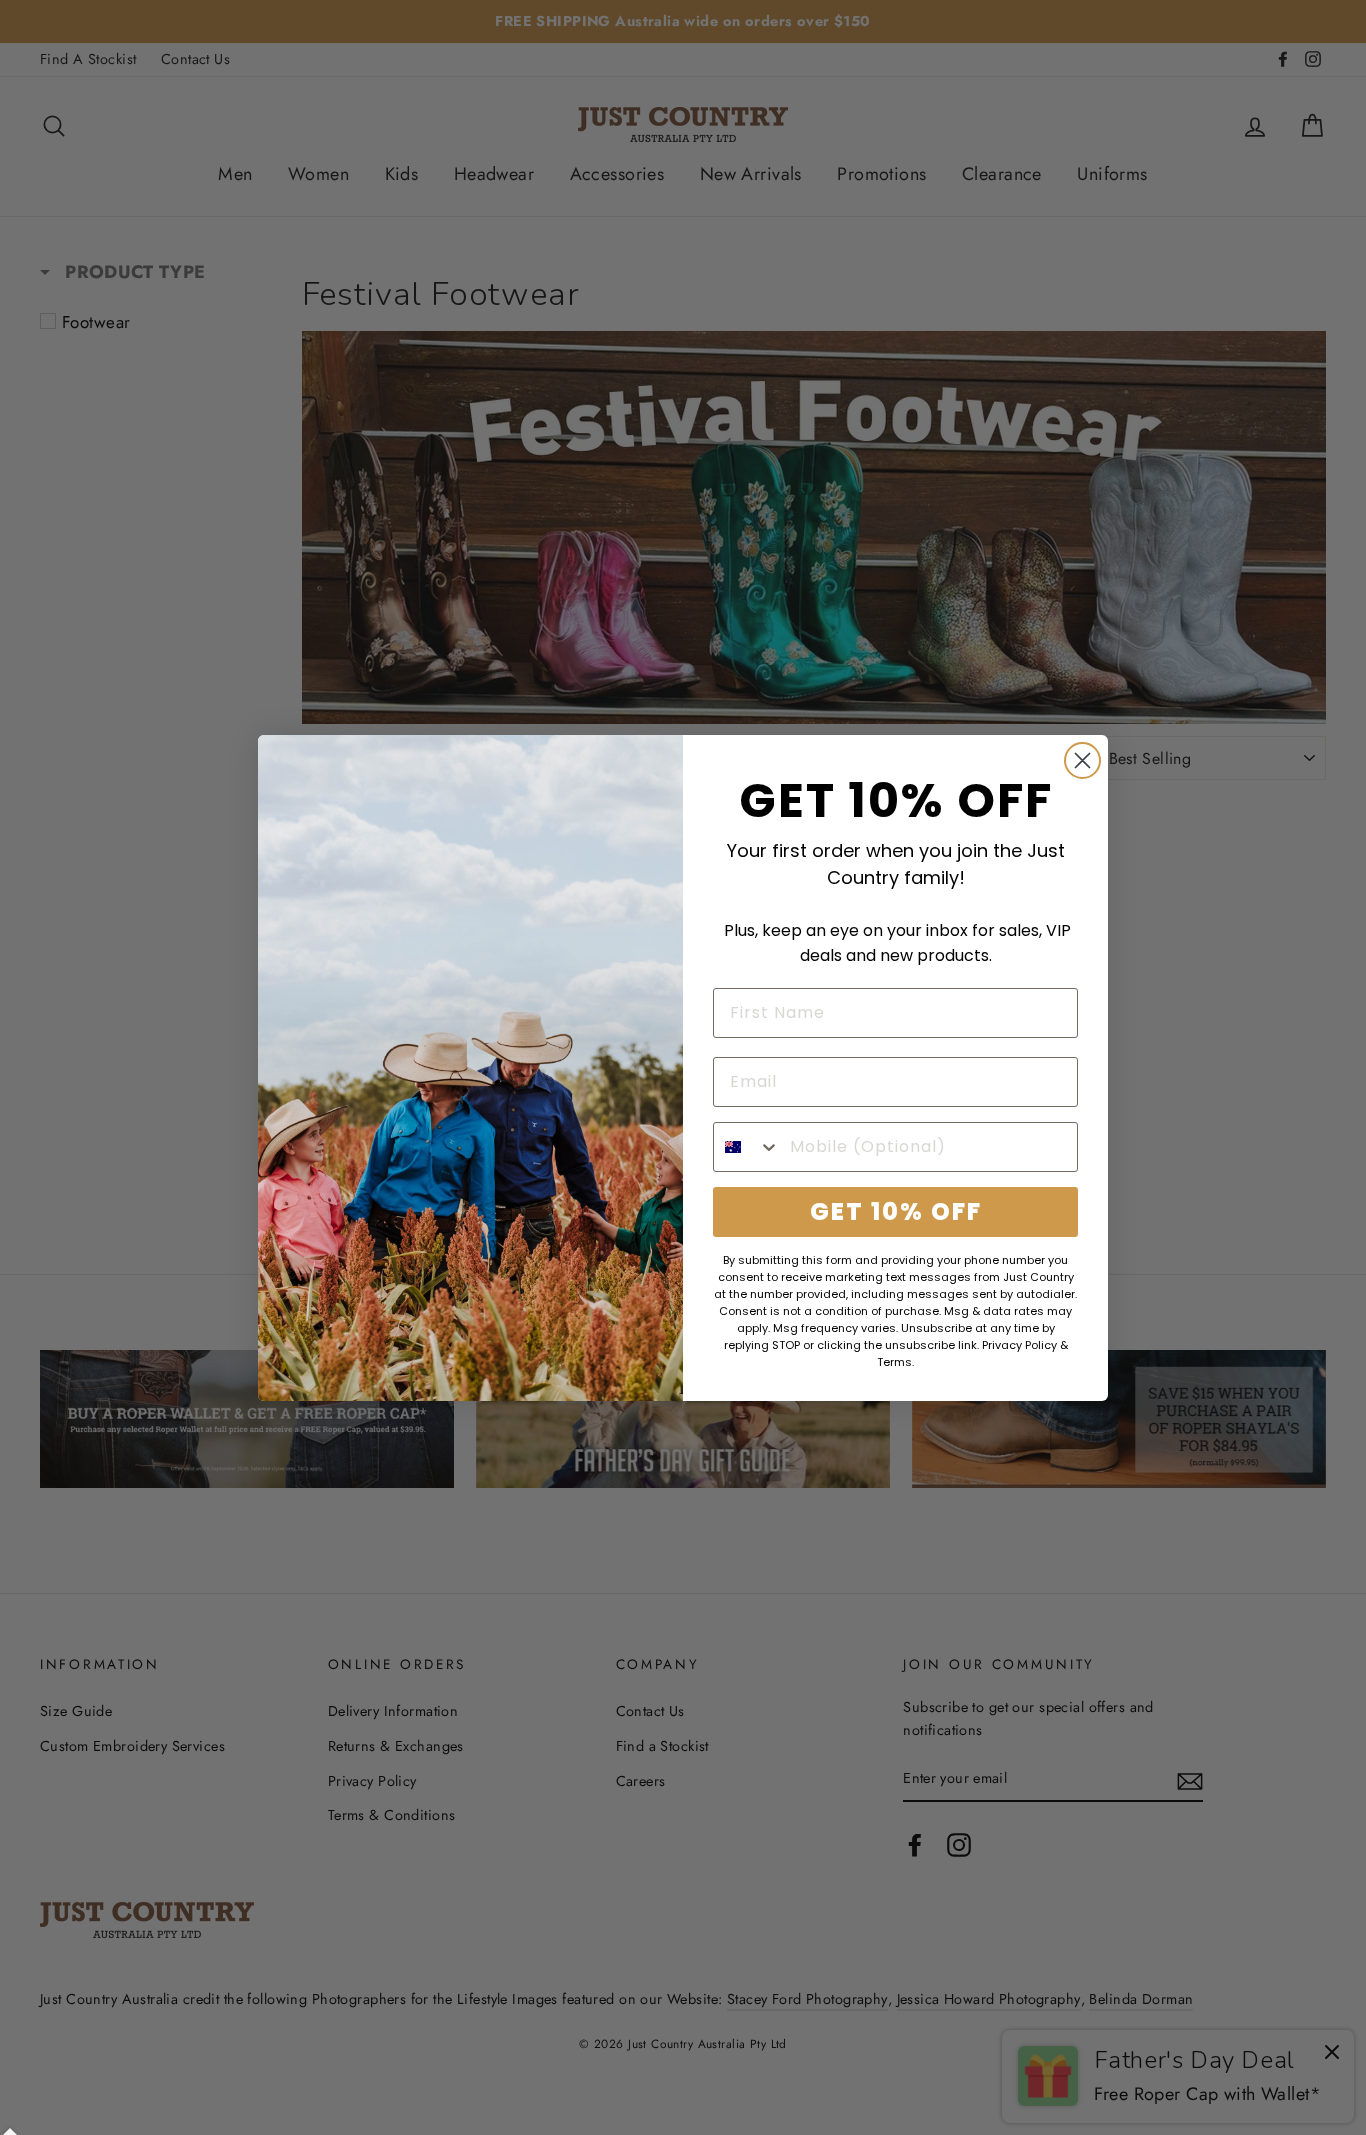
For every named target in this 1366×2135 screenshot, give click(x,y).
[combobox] (747, 1147)
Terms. (895, 1362)
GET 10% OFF (896, 1211)
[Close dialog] (1082, 760)
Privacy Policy (1019, 1345)
